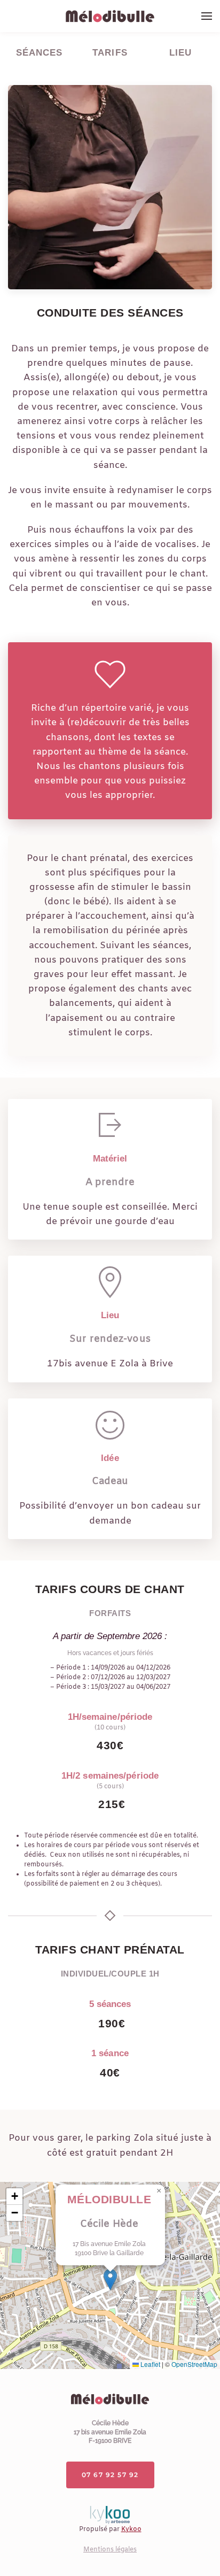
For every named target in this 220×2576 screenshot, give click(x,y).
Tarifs (110, 53)
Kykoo (131, 2529)
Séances (40, 53)
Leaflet (150, 2364)
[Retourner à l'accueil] (110, 16)
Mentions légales (110, 2550)
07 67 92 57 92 (110, 2475)
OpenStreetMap (194, 2364)
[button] (207, 16)
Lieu (180, 53)
